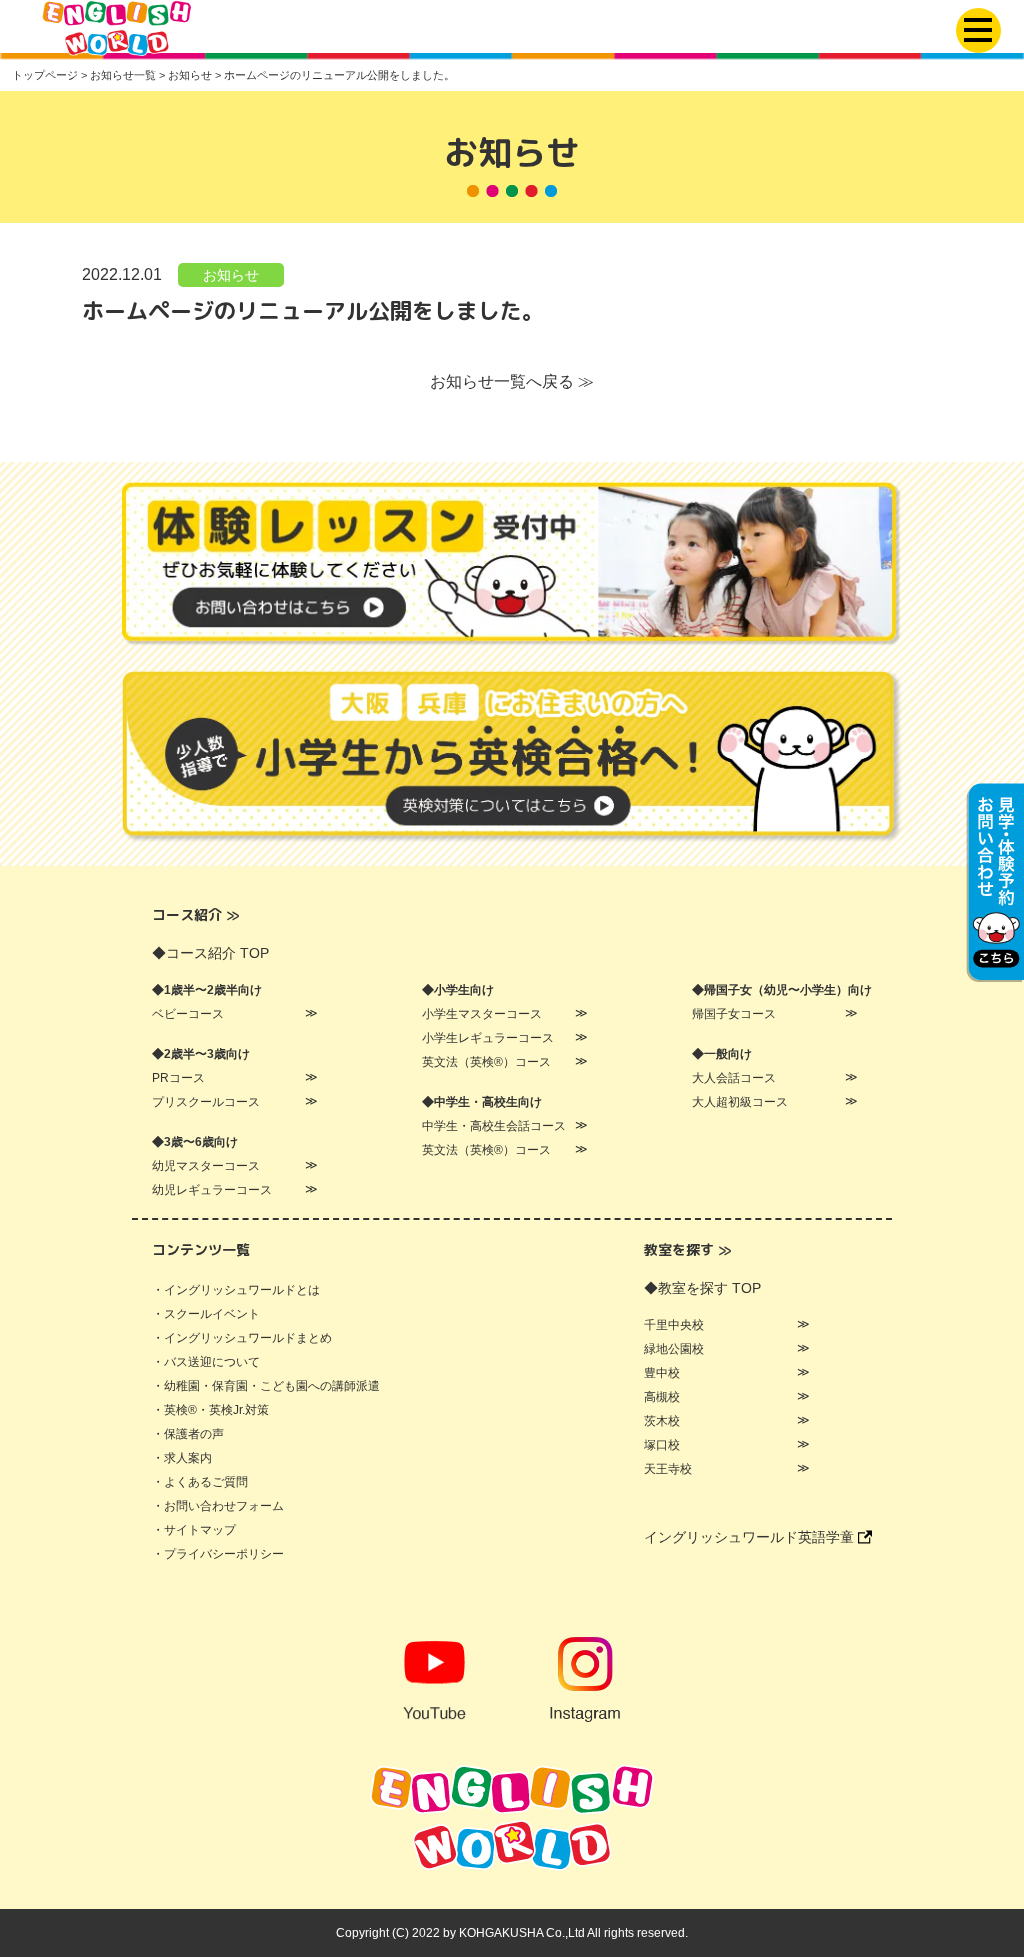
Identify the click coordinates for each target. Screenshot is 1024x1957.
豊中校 (662, 1373)
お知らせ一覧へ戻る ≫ (512, 381)
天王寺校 (668, 1469)
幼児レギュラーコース (212, 1190)
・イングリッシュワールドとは (236, 1290)
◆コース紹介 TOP (210, 953)
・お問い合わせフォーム (218, 1506)
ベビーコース (188, 1014)
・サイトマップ (194, 1530)
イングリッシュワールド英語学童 (751, 1537)
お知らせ (231, 275)
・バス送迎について (206, 1362)
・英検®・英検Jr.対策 (210, 1410)
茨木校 (662, 1421)
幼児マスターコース (206, 1166)
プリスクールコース (206, 1102)
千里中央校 (674, 1325)
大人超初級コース (740, 1102)
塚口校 (662, 1445)
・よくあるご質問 (200, 1482)
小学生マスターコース (482, 1014)
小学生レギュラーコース (488, 1038)
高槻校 (662, 1397)
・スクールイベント (206, 1314)
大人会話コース (734, 1078)
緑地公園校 (674, 1349)
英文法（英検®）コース (486, 1062)
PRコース (178, 1078)
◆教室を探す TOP (702, 1288)
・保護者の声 (188, 1434)
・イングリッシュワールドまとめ (242, 1338)
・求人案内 (182, 1458)
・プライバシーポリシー (218, 1554)
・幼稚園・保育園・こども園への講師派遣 (266, 1386)
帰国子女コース (734, 1014)
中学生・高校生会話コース (494, 1126)
